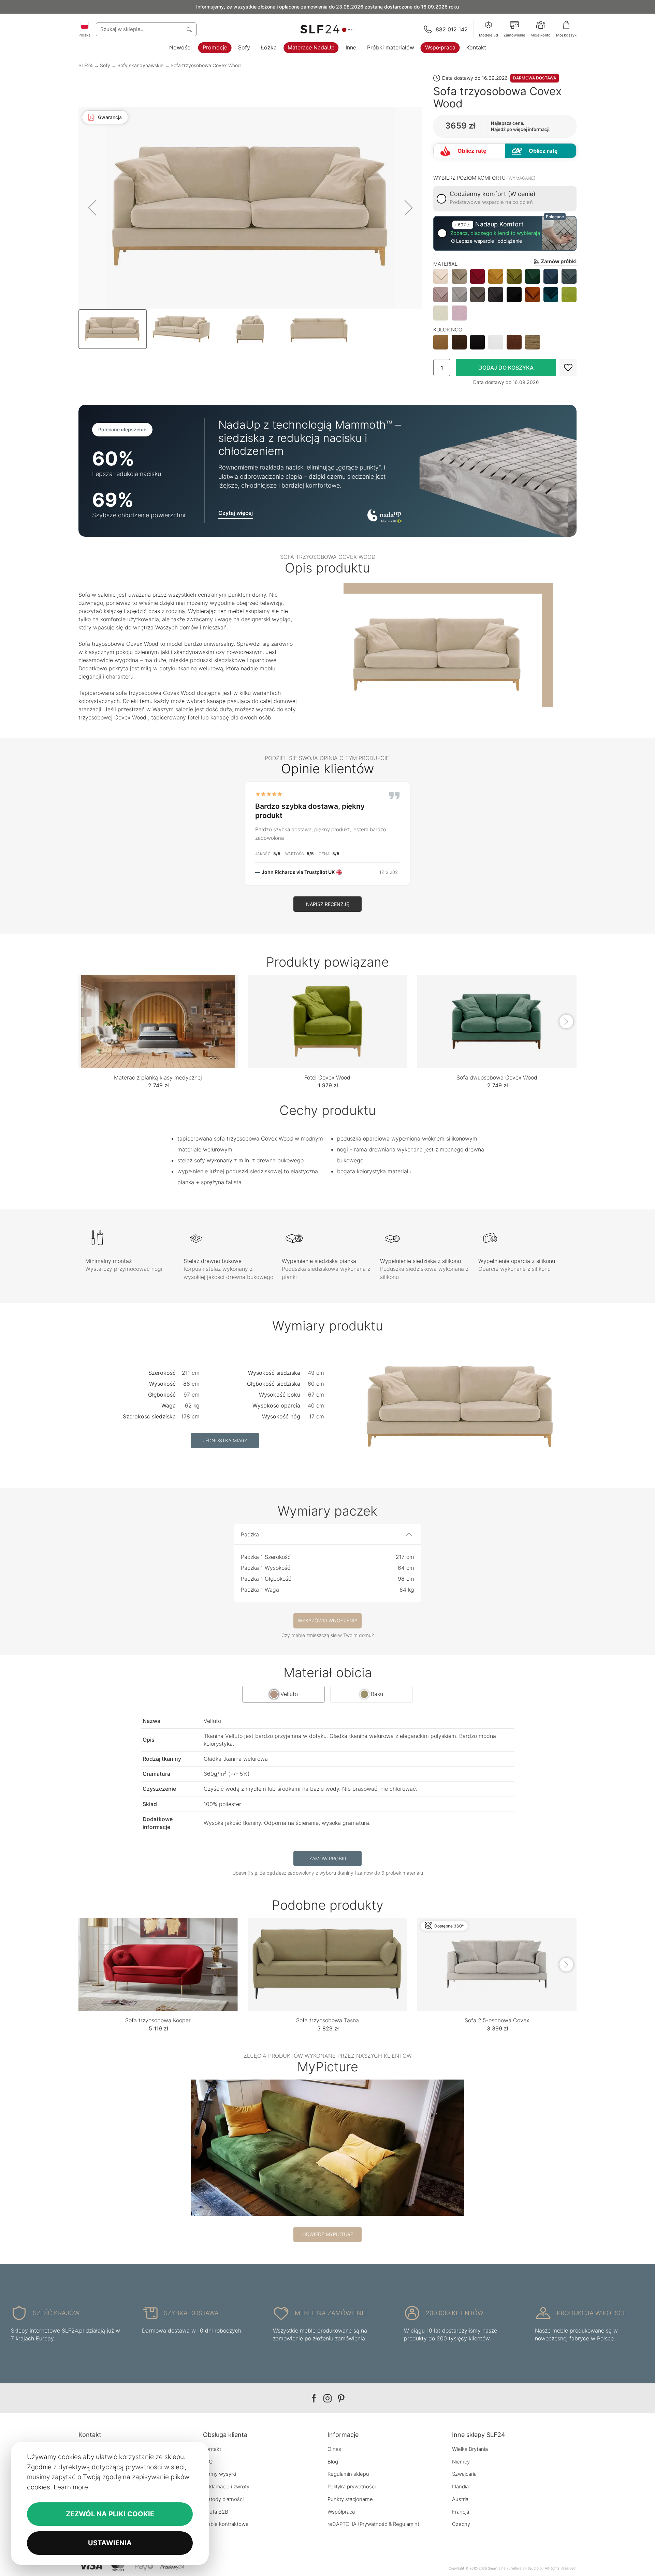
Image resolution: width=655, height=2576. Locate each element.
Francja (461, 2512)
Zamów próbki (328, 1858)
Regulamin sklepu (348, 2474)
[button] (92, 208)
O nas (334, 2449)
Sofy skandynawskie (140, 65)
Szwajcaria (464, 2474)
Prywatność (373, 2524)
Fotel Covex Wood (327, 1077)
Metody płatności (223, 2499)
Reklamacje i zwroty (226, 2486)
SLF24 (86, 65)
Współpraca (440, 47)
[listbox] (505, 295)
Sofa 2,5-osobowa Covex (497, 2020)
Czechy (461, 2524)
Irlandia (460, 2486)
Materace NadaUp (311, 47)
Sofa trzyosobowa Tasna (327, 2020)
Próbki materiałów (391, 47)
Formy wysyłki (220, 2474)
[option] (441, 277)
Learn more (71, 2487)
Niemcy (461, 2462)
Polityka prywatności (352, 2486)
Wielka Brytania (470, 2449)
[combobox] (146, 29)
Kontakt (476, 47)
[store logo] (327, 29)
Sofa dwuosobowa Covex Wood (497, 1077)
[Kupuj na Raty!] (541, 151)
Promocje (215, 47)
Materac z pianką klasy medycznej (158, 1077)
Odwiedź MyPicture (328, 2234)
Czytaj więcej (236, 513)
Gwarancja (110, 117)
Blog (333, 2462)
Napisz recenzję (327, 904)
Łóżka (269, 47)
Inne (351, 47)
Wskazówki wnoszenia (328, 1620)
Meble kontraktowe (226, 2524)
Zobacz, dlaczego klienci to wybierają (495, 233)
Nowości (180, 47)
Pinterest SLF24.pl (341, 2399)
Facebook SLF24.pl (314, 2399)
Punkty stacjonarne (350, 2499)
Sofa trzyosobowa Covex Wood (206, 65)
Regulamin (405, 2524)
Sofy (244, 47)
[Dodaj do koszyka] (506, 368)
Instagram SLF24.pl (327, 2399)
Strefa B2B (216, 2512)
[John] (327, 2148)
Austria (460, 2499)
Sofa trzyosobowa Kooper (158, 2020)
